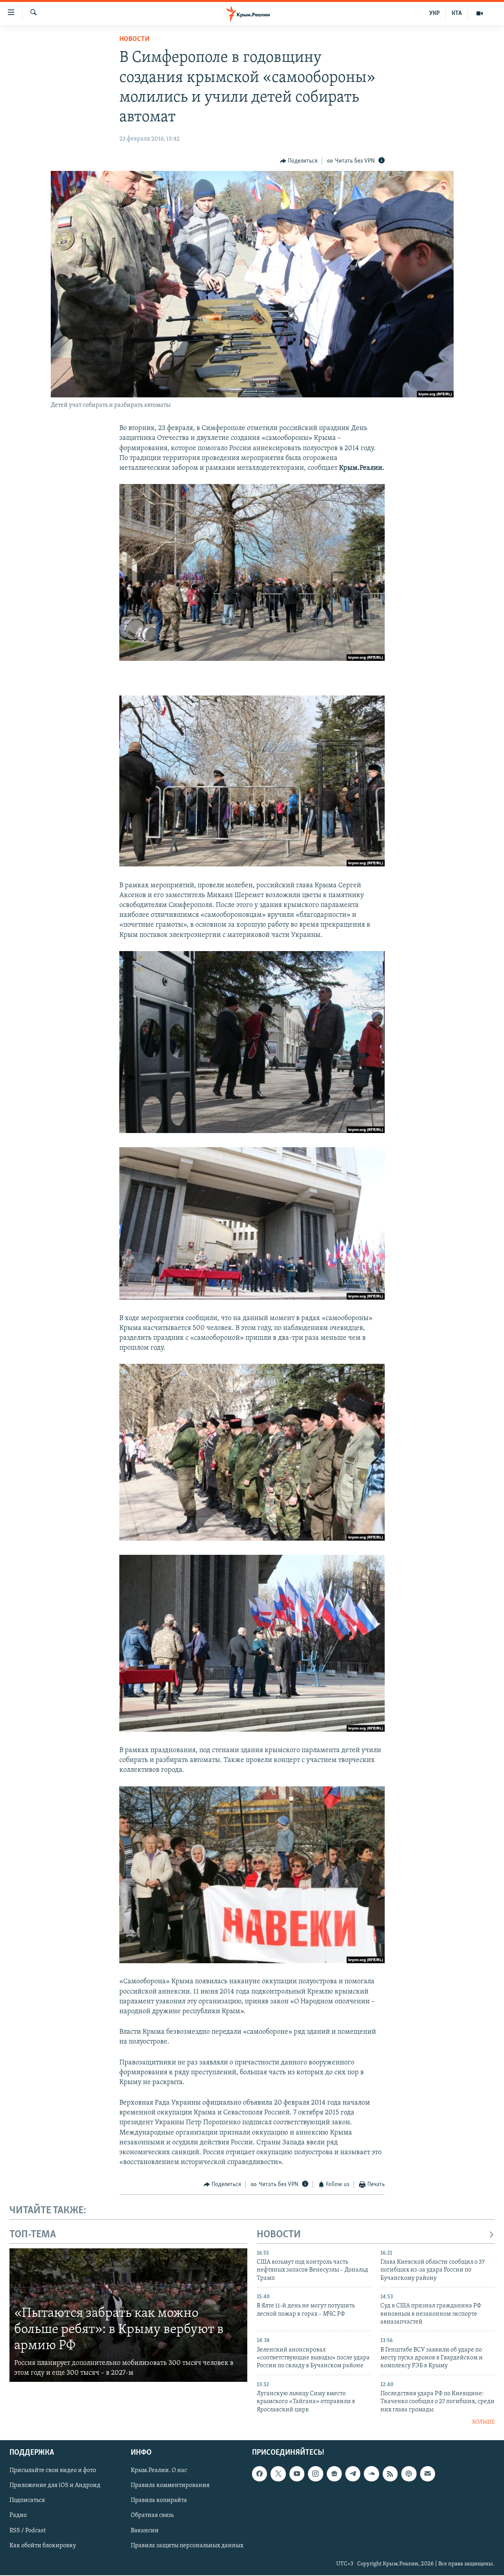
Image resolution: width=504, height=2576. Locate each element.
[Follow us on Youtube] (297, 2474)
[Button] (299, 161)
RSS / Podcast (28, 2530)
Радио (18, 2515)
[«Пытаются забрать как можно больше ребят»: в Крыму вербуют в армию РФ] (128, 2315)
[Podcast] (409, 2474)
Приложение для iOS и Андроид (55, 2485)
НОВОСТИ (279, 2235)
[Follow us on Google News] (334, 2474)
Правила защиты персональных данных (187, 2545)
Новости (134, 39)
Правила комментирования (170, 2485)
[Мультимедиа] (480, 13)
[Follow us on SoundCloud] (371, 2474)
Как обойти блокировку (43, 2545)
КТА (457, 13)
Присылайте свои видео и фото (53, 2470)
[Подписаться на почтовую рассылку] (428, 2474)
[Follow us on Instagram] (315, 2474)
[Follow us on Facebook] (259, 2474)
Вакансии (145, 2530)
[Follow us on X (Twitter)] (278, 2474)
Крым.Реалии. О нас (159, 2470)
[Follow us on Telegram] (353, 2474)
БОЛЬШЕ (483, 2422)
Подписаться (27, 2500)
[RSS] (390, 2474)
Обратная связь (152, 2515)
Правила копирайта (159, 2500)
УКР (435, 13)
